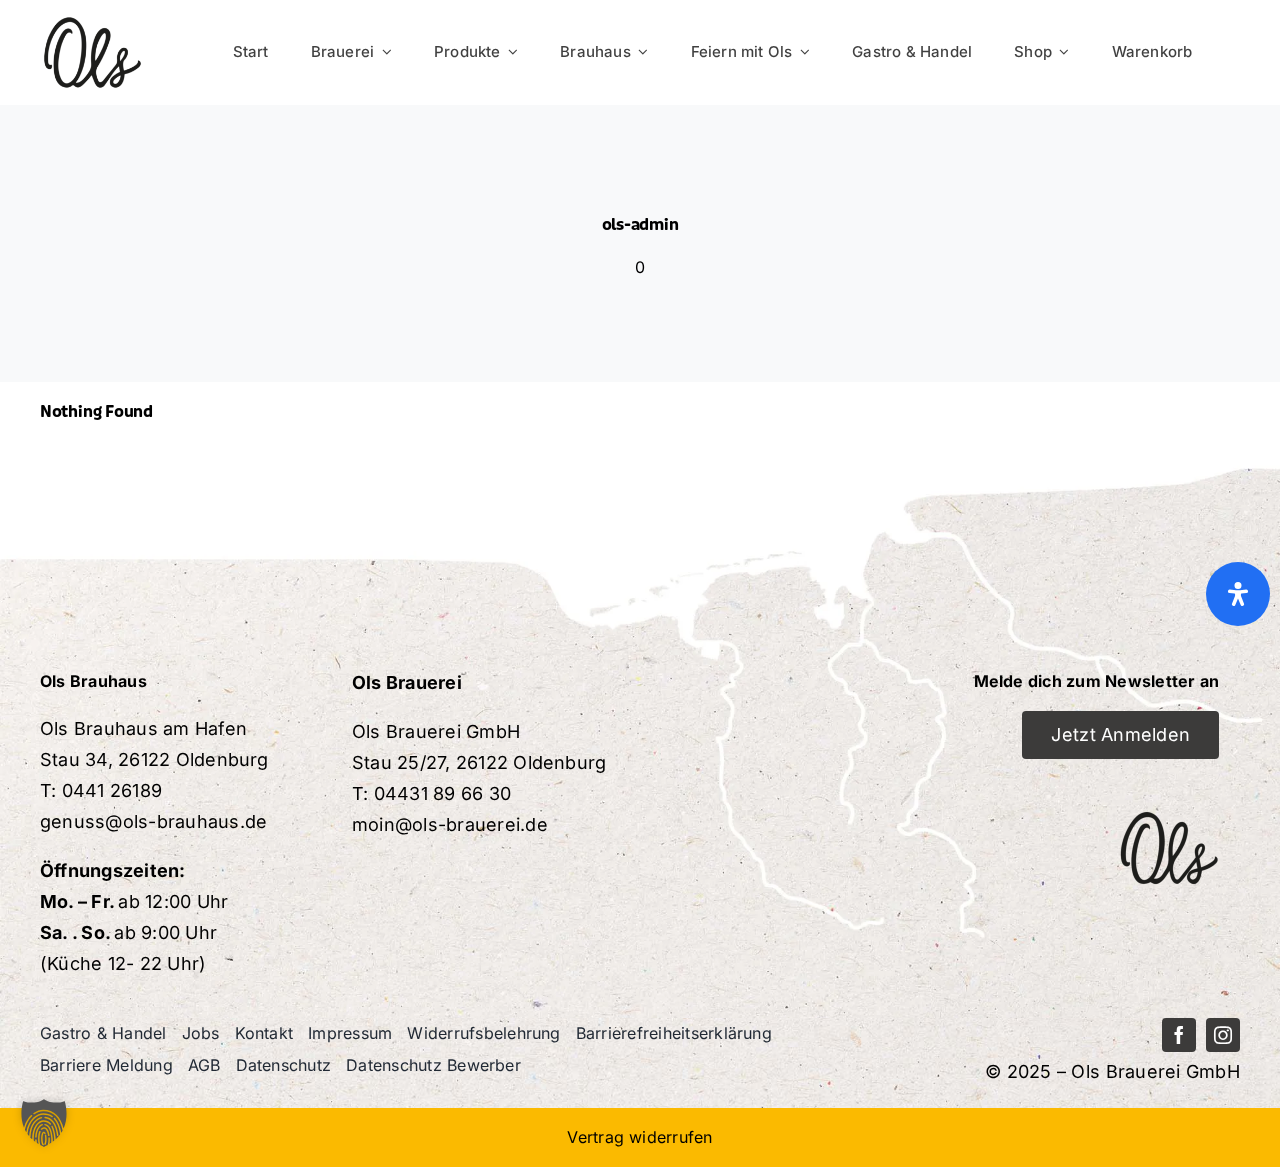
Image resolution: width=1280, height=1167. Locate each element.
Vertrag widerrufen (639, 1137)
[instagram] (1223, 1035)
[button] (44, 1123)
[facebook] (1179, 1035)
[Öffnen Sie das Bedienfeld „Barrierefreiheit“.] (1238, 594)
